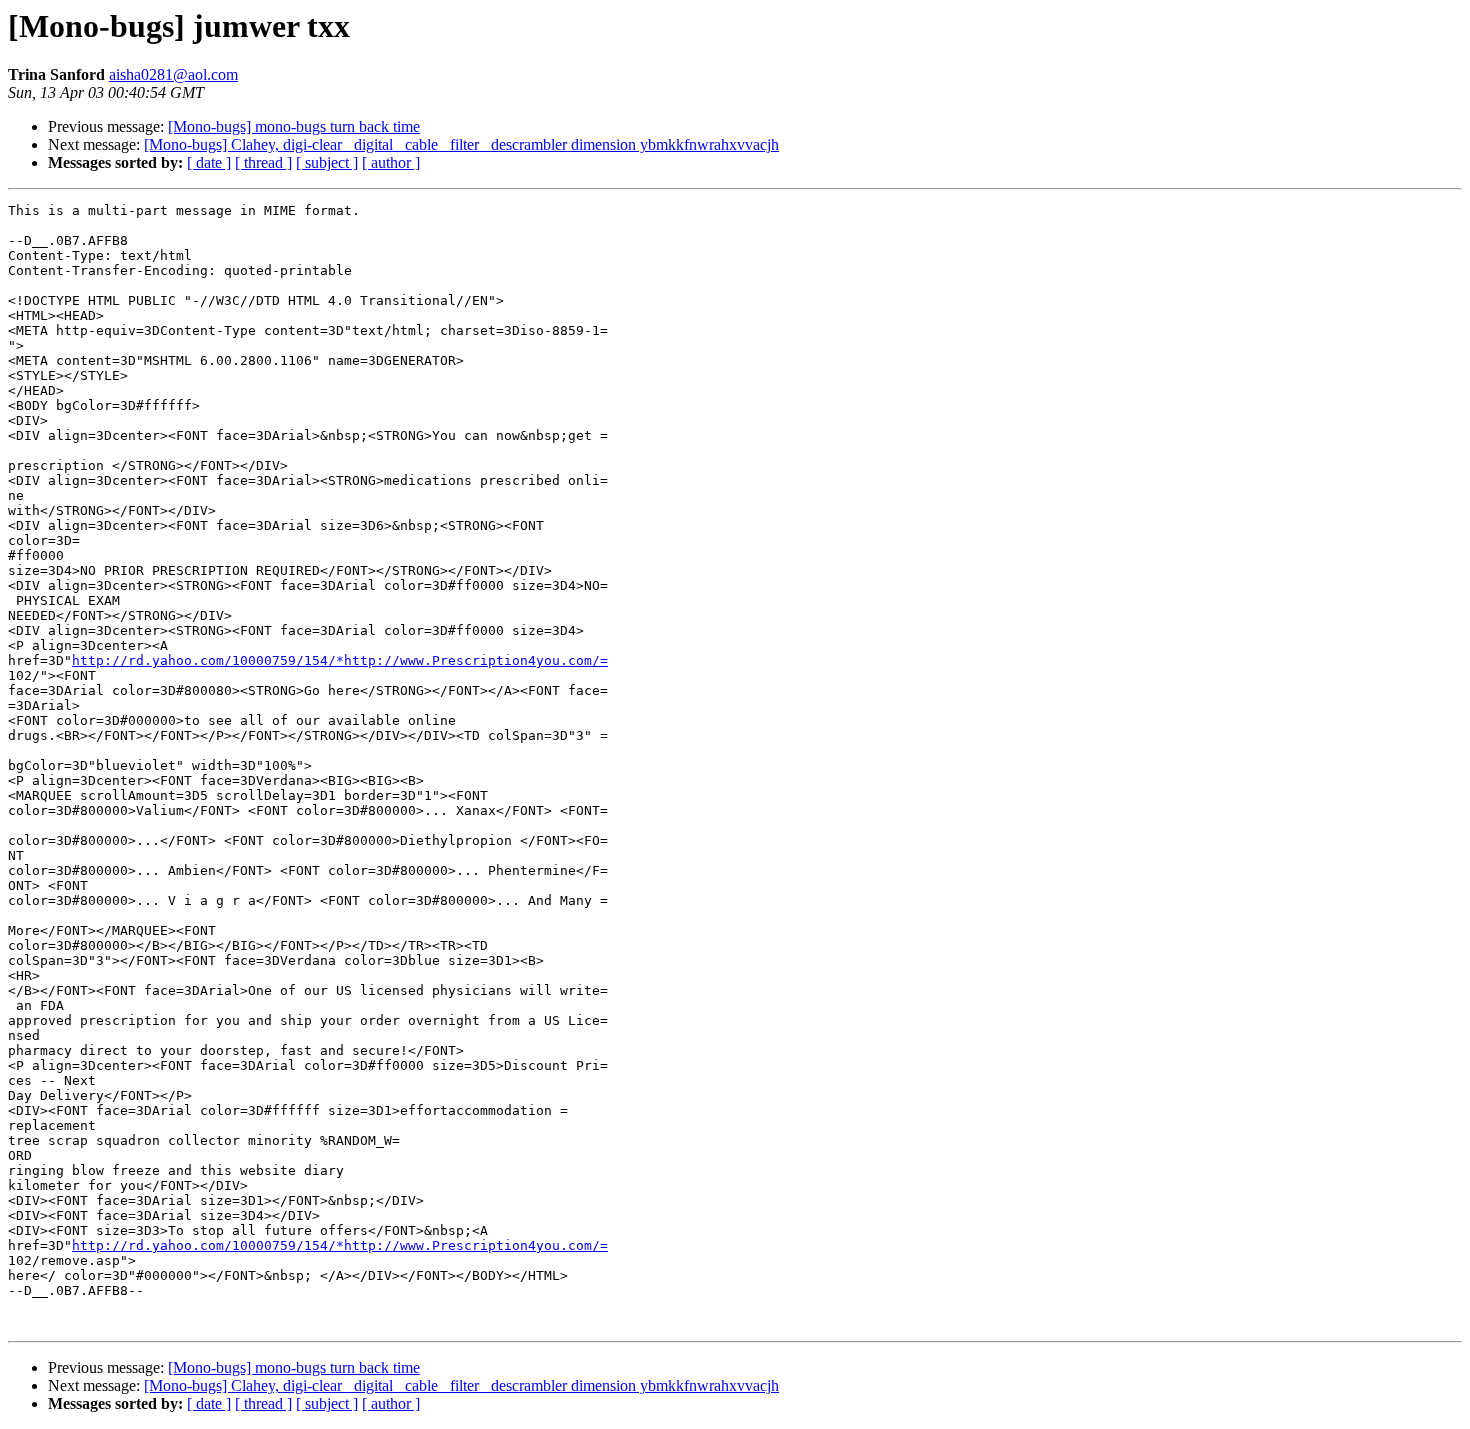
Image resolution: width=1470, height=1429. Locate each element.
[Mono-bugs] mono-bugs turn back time (294, 126)
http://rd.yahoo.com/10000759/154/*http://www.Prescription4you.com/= (340, 660)
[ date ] (209, 162)
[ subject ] (327, 162)
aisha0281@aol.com (173, 74)
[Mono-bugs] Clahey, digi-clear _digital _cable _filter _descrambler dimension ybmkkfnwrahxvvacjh (461, 144)
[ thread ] (263, 162)
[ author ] (391, 162)
